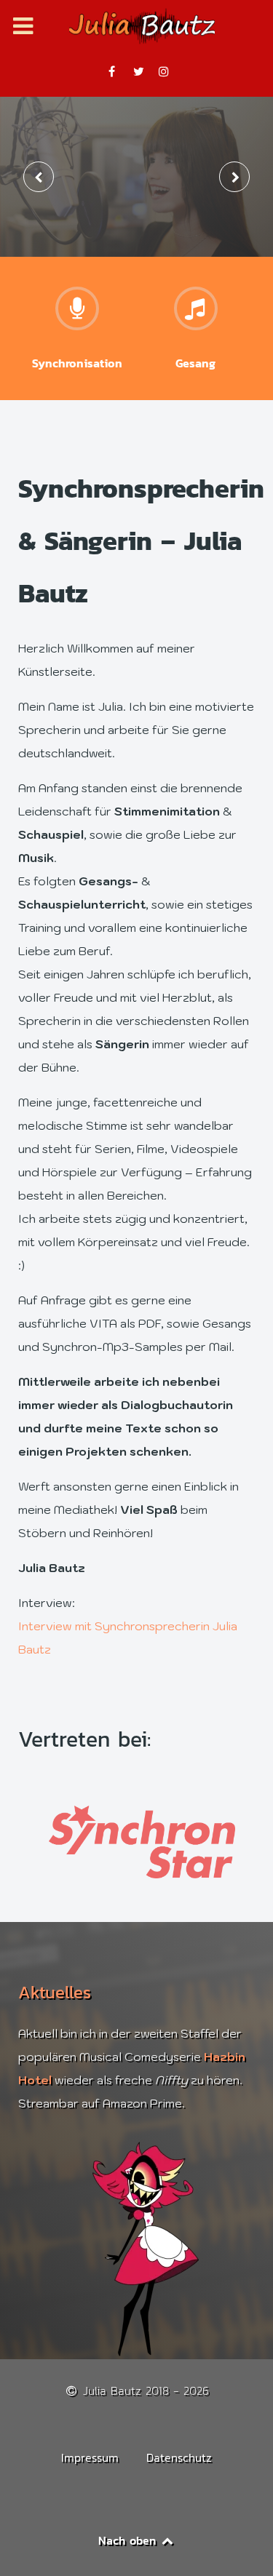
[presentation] (39, 177)
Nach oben (129, 2540)
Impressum (90, 2457)
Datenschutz (179, 2457)
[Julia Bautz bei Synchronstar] (136, 1842)
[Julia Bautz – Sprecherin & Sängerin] (136, 26)
